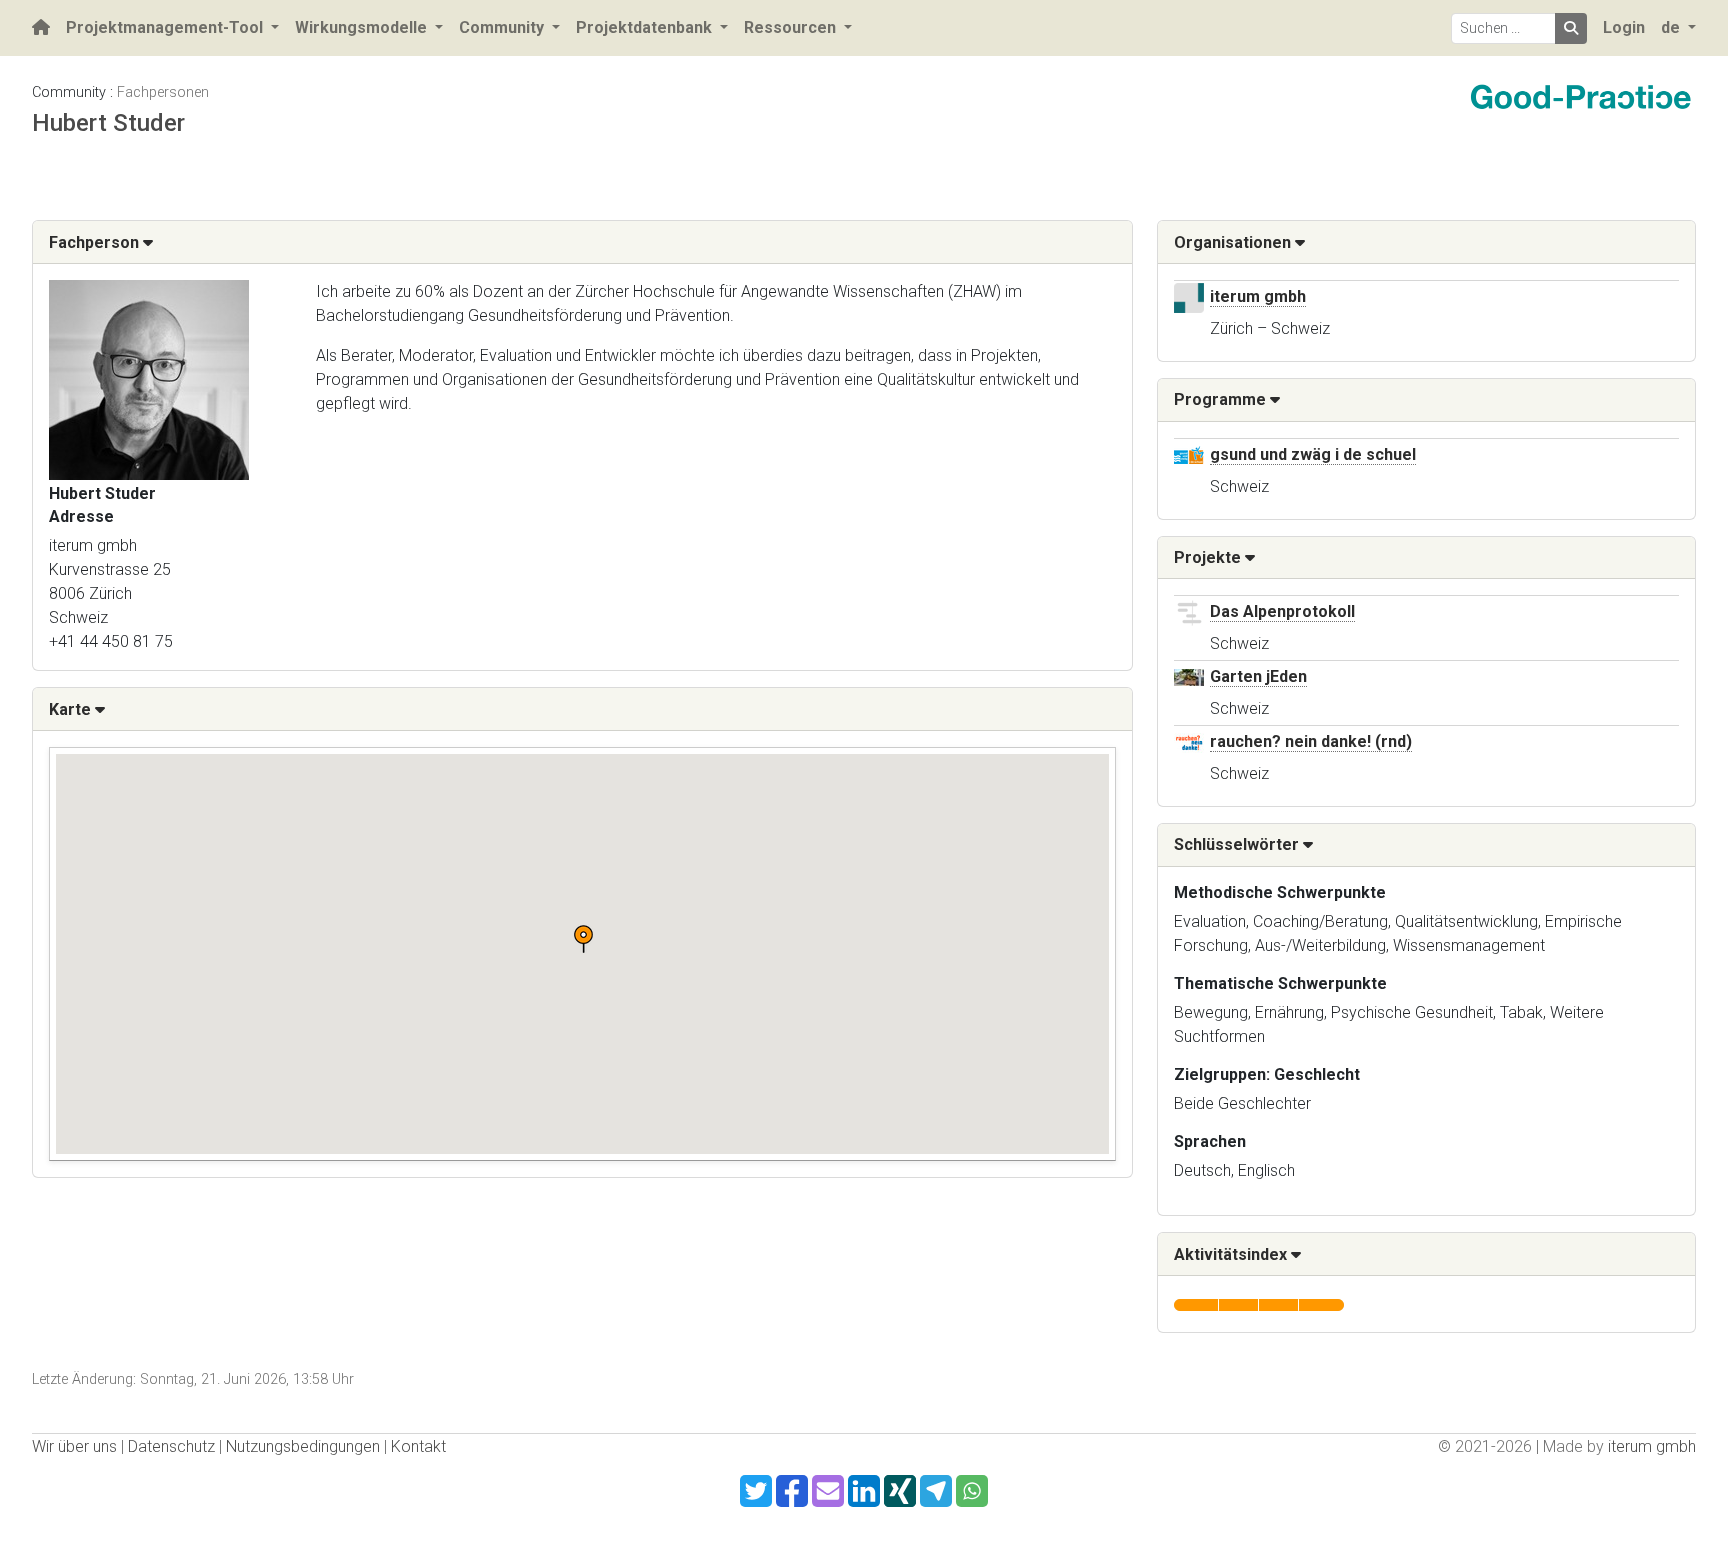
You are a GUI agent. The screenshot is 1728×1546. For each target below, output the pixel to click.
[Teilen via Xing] (900, 1491)
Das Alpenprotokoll (1282, 611)
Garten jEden (1258, 676)
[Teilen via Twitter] (756, 1491)
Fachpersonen (163, 92)
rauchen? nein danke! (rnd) (1311, 741)
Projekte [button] (1209, 557)
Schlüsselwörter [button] (1238, 844)
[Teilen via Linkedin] (864, 1491)
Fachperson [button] (96, 242)
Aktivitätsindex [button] (1232, 1254)
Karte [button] (72, 709)
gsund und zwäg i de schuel (1313, 454)
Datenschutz (171, 1446)
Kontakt (418, 1446)
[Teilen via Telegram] (936, 1491)
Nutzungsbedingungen (303, 1446)
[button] (583, 939)
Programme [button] (1222, 399)
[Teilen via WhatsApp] (972, 1491)
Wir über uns (74, 1446)
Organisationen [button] (1234, 242)
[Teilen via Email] (828, 1491)
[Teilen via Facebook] (792, 1491)
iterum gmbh (1258, 296)
